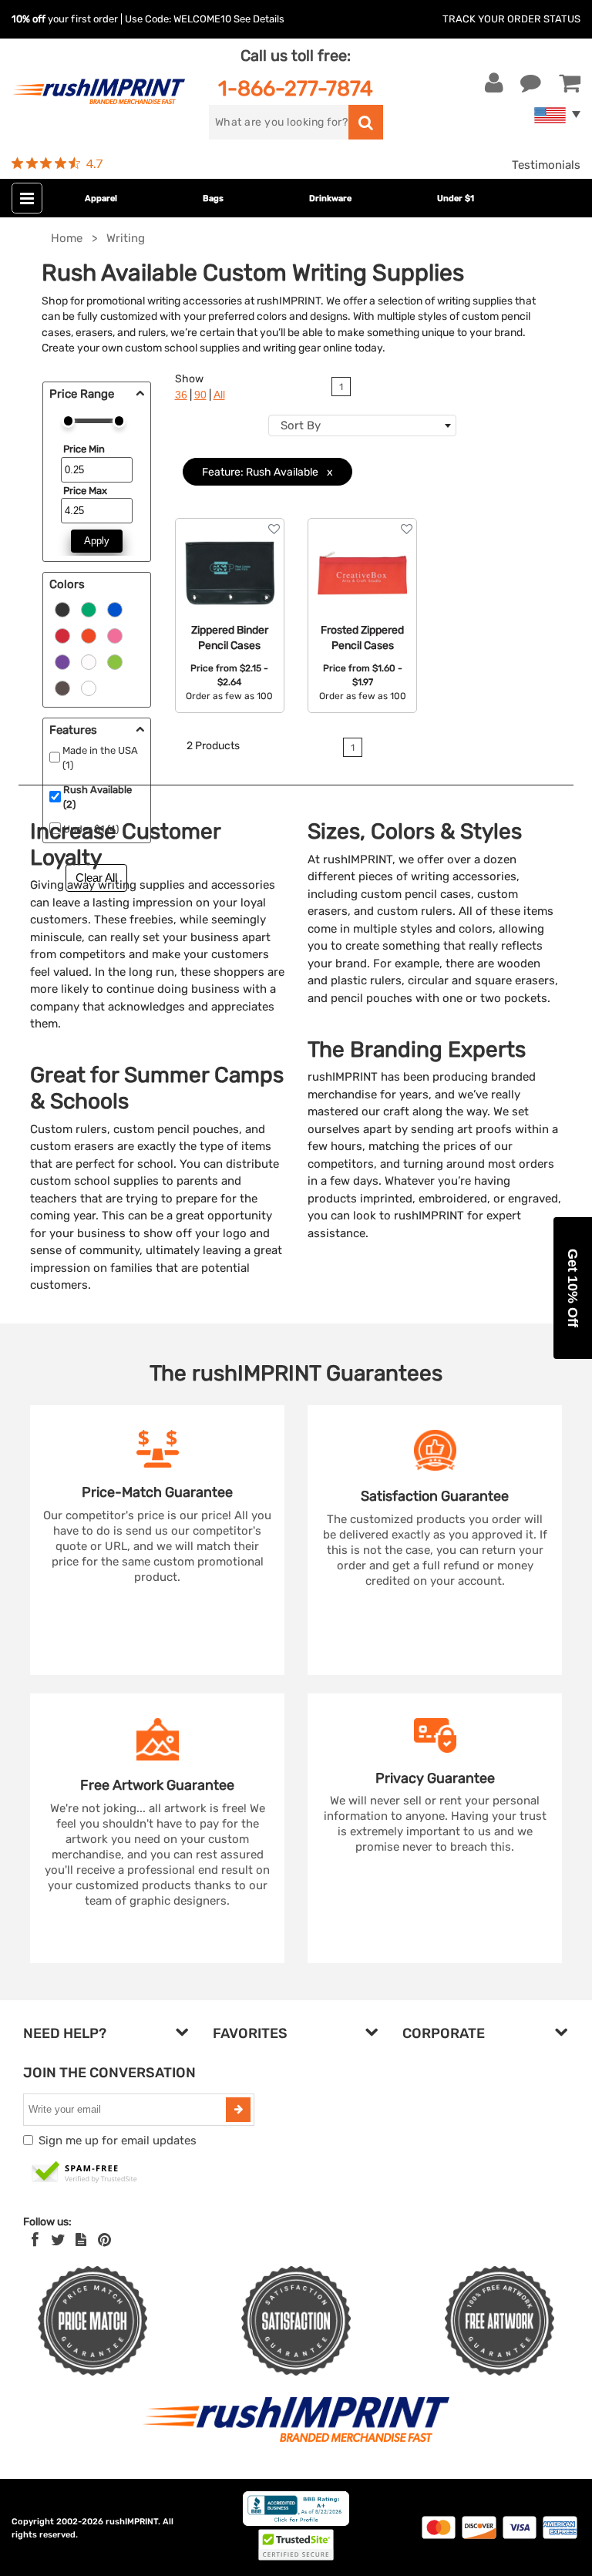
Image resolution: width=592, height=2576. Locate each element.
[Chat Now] (531, 83)
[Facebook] (35, 2240)
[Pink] (115, 635)
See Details (259, 19)
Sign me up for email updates (118, 2141)
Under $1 (456, 198)
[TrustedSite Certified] (85, 2173)
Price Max (85, 491)
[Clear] (89, 688)
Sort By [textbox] (301, 425)
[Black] (62, 609)
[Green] (89, 609)
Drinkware (330, 198)
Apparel (101, 198)
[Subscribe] (238, 2110)
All (219, 395)
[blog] (81, 2240)
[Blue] (115, 609)
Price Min (84, 449)
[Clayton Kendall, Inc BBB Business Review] (296, 2522)
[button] (573, 1288)
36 (181, 395)
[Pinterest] (104, 2240)
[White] (89, 661)
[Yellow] (115, 661)
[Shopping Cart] (570, 83)
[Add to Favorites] (274, 529)
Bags (213, 198)
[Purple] (62, 661)
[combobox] (362, 425)
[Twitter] (58, 2240)
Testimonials (546, 165)
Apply (97, 541)
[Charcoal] (62, 688)
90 (200, 395)
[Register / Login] (494, 83)
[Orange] (89, 635)
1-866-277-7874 (296, 88)
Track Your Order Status (511, 19)
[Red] (62, 635)
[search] (366, 122)
